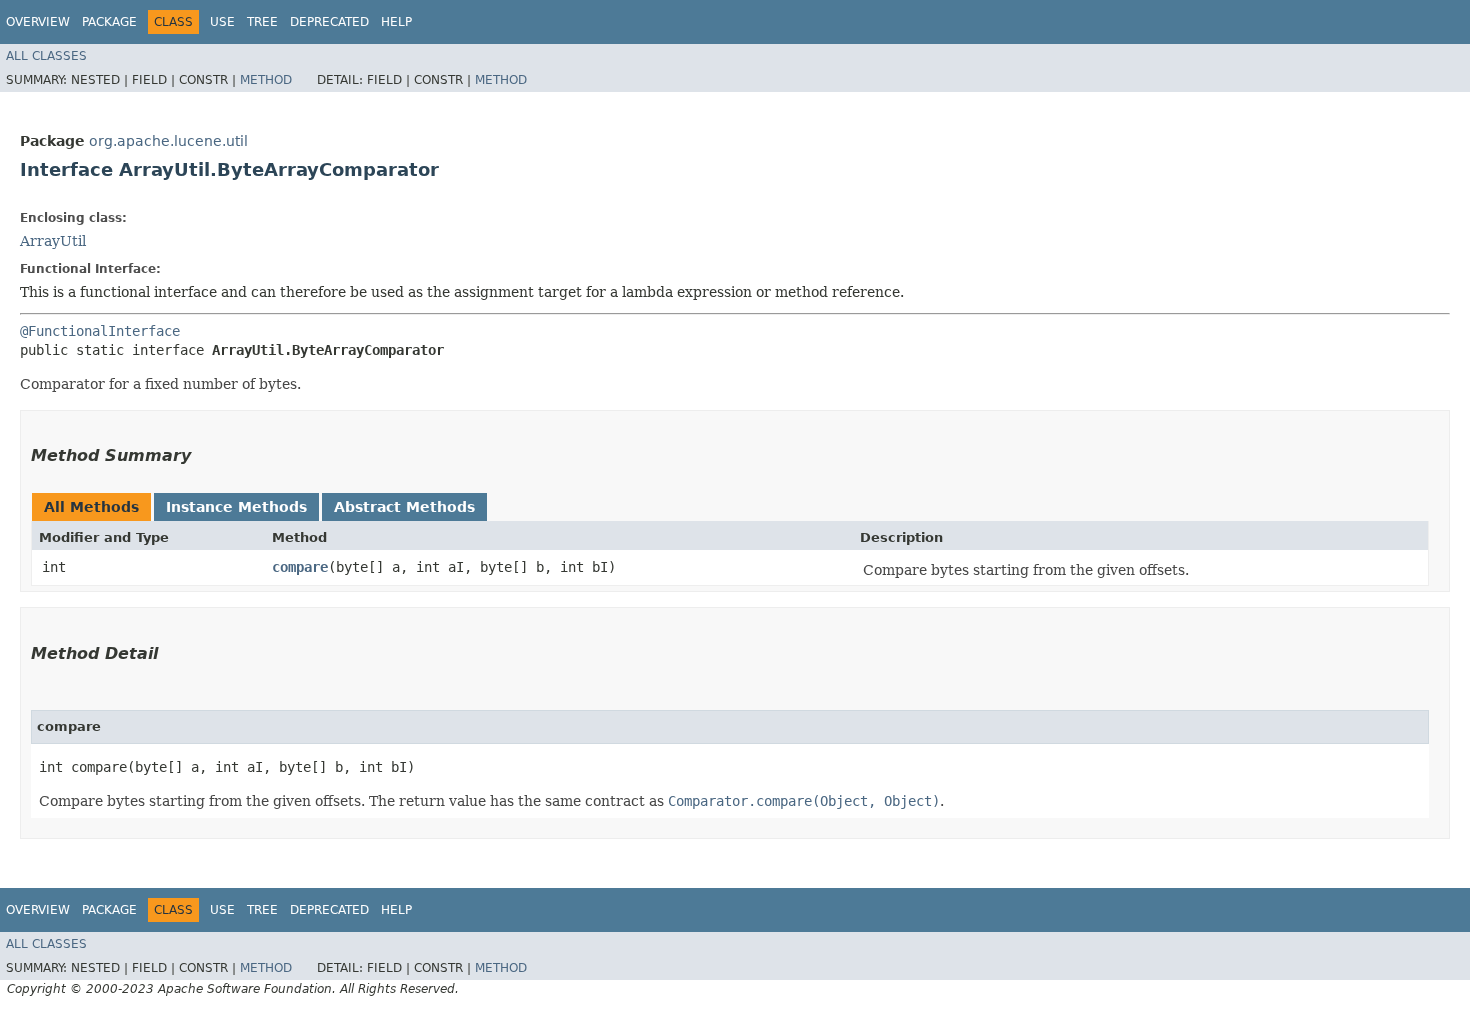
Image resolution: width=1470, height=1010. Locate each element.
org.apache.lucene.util (168, 141)
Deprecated (329, 22)
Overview (38, 22)
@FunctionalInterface (100, 331)
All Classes (46, 56)
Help (396, 22)
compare (300, 567)
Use (222, 22)
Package (109, 22)
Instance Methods (236, 507)
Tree (262, 22)
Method (266, 80)
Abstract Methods (404, 507)
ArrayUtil (53, 241)
